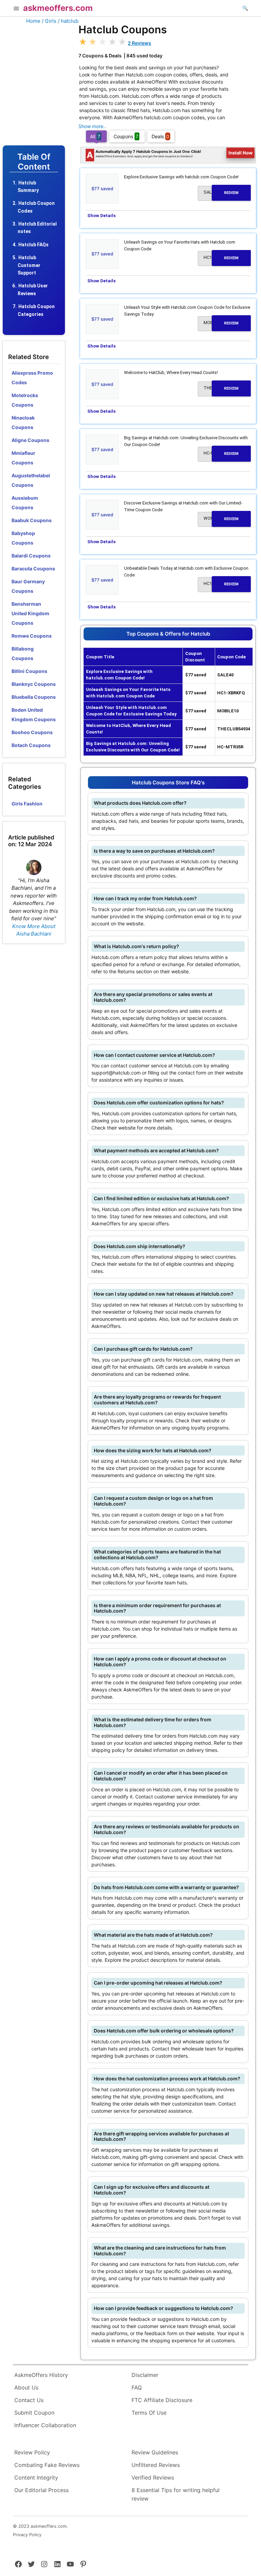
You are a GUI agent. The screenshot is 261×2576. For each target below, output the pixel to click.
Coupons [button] (126, 136)
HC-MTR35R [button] (221, 453)
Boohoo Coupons (32, 732)
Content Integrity (36, 2477)
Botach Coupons (31, 745)
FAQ (137, 2387)
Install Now (241, 153)
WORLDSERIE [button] (221, 518)
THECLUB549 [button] (221, 388)
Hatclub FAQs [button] (33, 245)
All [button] (95, 136)
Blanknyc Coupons (34, 684)
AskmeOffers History (41, 2375)
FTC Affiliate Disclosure (162, 2400)
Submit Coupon (34, 2413)
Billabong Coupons (23, 653)
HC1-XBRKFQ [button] (221, 257)
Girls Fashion (27, 804)
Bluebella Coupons (34, 697)
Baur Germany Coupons (28, 586)
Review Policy (32, 2452)
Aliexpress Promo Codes (32, 378)
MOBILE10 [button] (221, 323)
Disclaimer (145, 2375)
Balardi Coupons (31, 556)
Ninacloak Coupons (23, 422)
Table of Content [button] (34, 162)
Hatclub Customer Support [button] (29, 265)
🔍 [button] (245, 8)
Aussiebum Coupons (25, 503)
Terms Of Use (149, 2413)
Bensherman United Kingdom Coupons (30, 613)
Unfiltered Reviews (156, 2465)
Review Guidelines (155, 2452)
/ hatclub (68, 21)
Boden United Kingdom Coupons (34, 715)
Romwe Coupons (32, 636)
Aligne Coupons (30, 440)
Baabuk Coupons (32, 520)
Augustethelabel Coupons (31, 480)
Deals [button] (160, 136)
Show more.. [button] (92, 126)
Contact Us (29, 2400)
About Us (26, 2387)
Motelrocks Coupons (25, 400)
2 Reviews (140, 43)
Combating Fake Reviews (47, 2465)
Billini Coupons (29, 671)
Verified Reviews (153, 2477)
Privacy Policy (27, 2535)
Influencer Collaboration (45, 2425)
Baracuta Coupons (33, 569)
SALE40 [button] (221, 192)
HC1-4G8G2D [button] (221, 584)
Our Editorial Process (41, 2490)
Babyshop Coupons (23, 538)
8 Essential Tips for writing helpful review (176, 2494)
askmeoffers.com (58, 8)
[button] (16, 9)
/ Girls (49, 21)
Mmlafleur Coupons (23, 458)
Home (33, 21)
